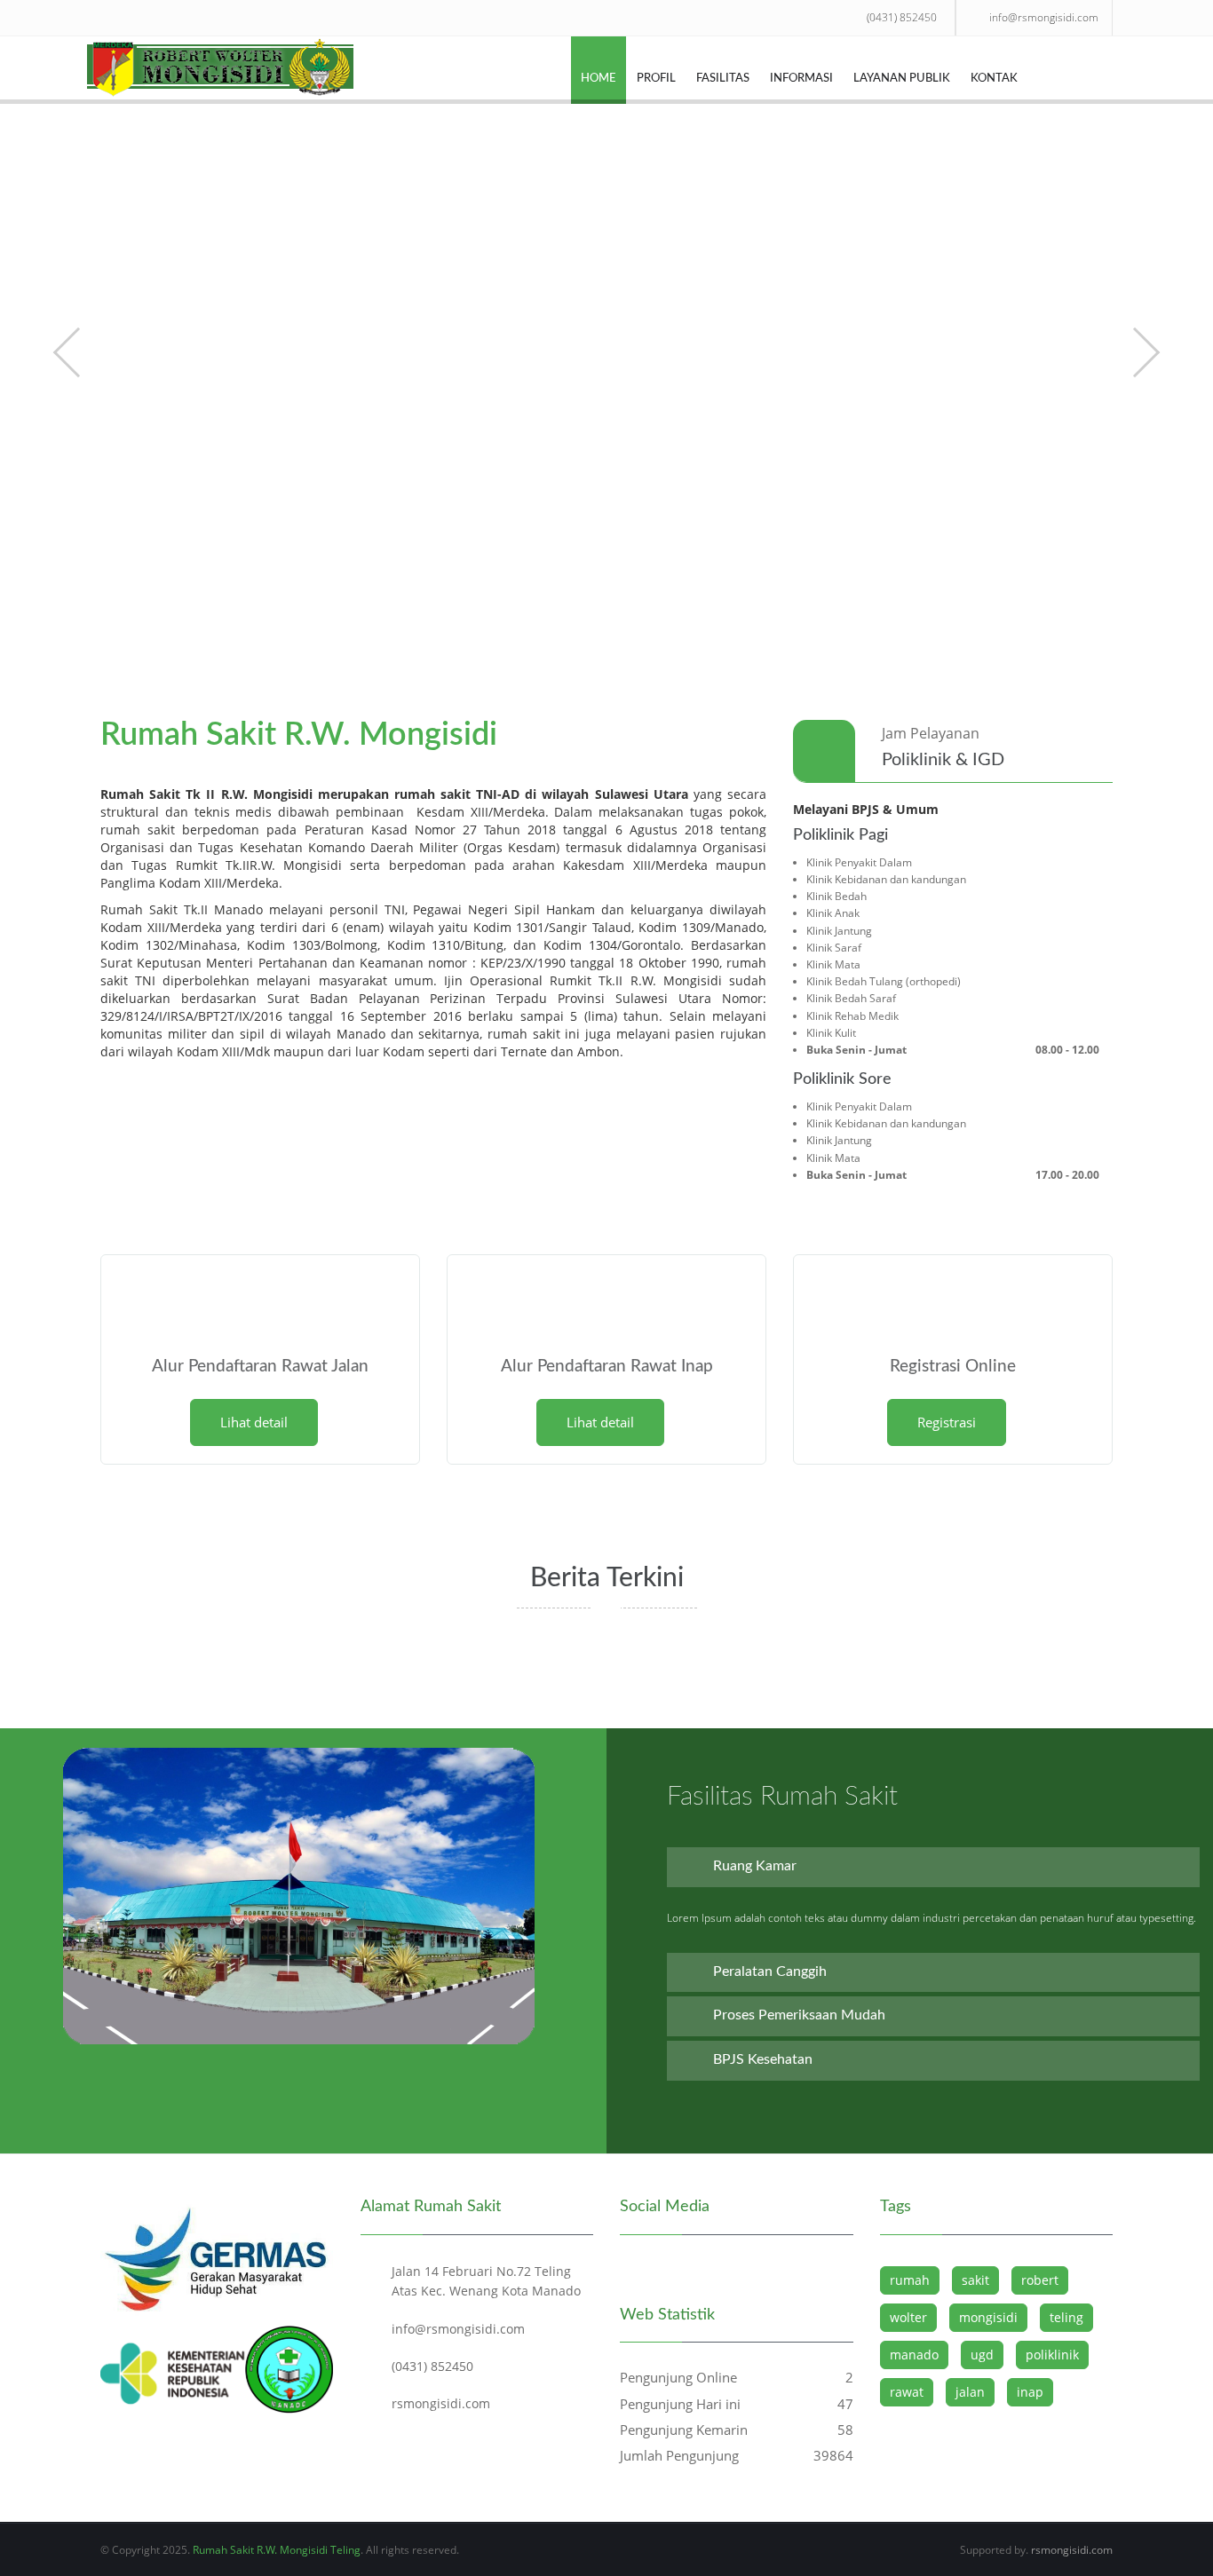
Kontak (994, 79)
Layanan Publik (902, 79)
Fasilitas (723, 79)
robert (1040, 2280)
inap (1030, 2392)
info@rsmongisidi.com (1044, 17)
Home (599, 79)
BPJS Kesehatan (763, 2059)
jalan (970, 2392)
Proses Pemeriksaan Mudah (799, 2015)
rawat (907, 2392)
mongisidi (988, 2317)
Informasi (801, 79)
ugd (982, 2355)
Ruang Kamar (755, 1866)
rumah (910, 2280)
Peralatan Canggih (770, 1972)
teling (1066, 2317)
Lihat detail (254, 1422)
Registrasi (947, 1422)
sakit (975, 2280)
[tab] (933, 1867)
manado (914, 2355)
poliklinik (1052, 2355)
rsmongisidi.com (1072, 2550)
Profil (656, 79)
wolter (908, 2317)
